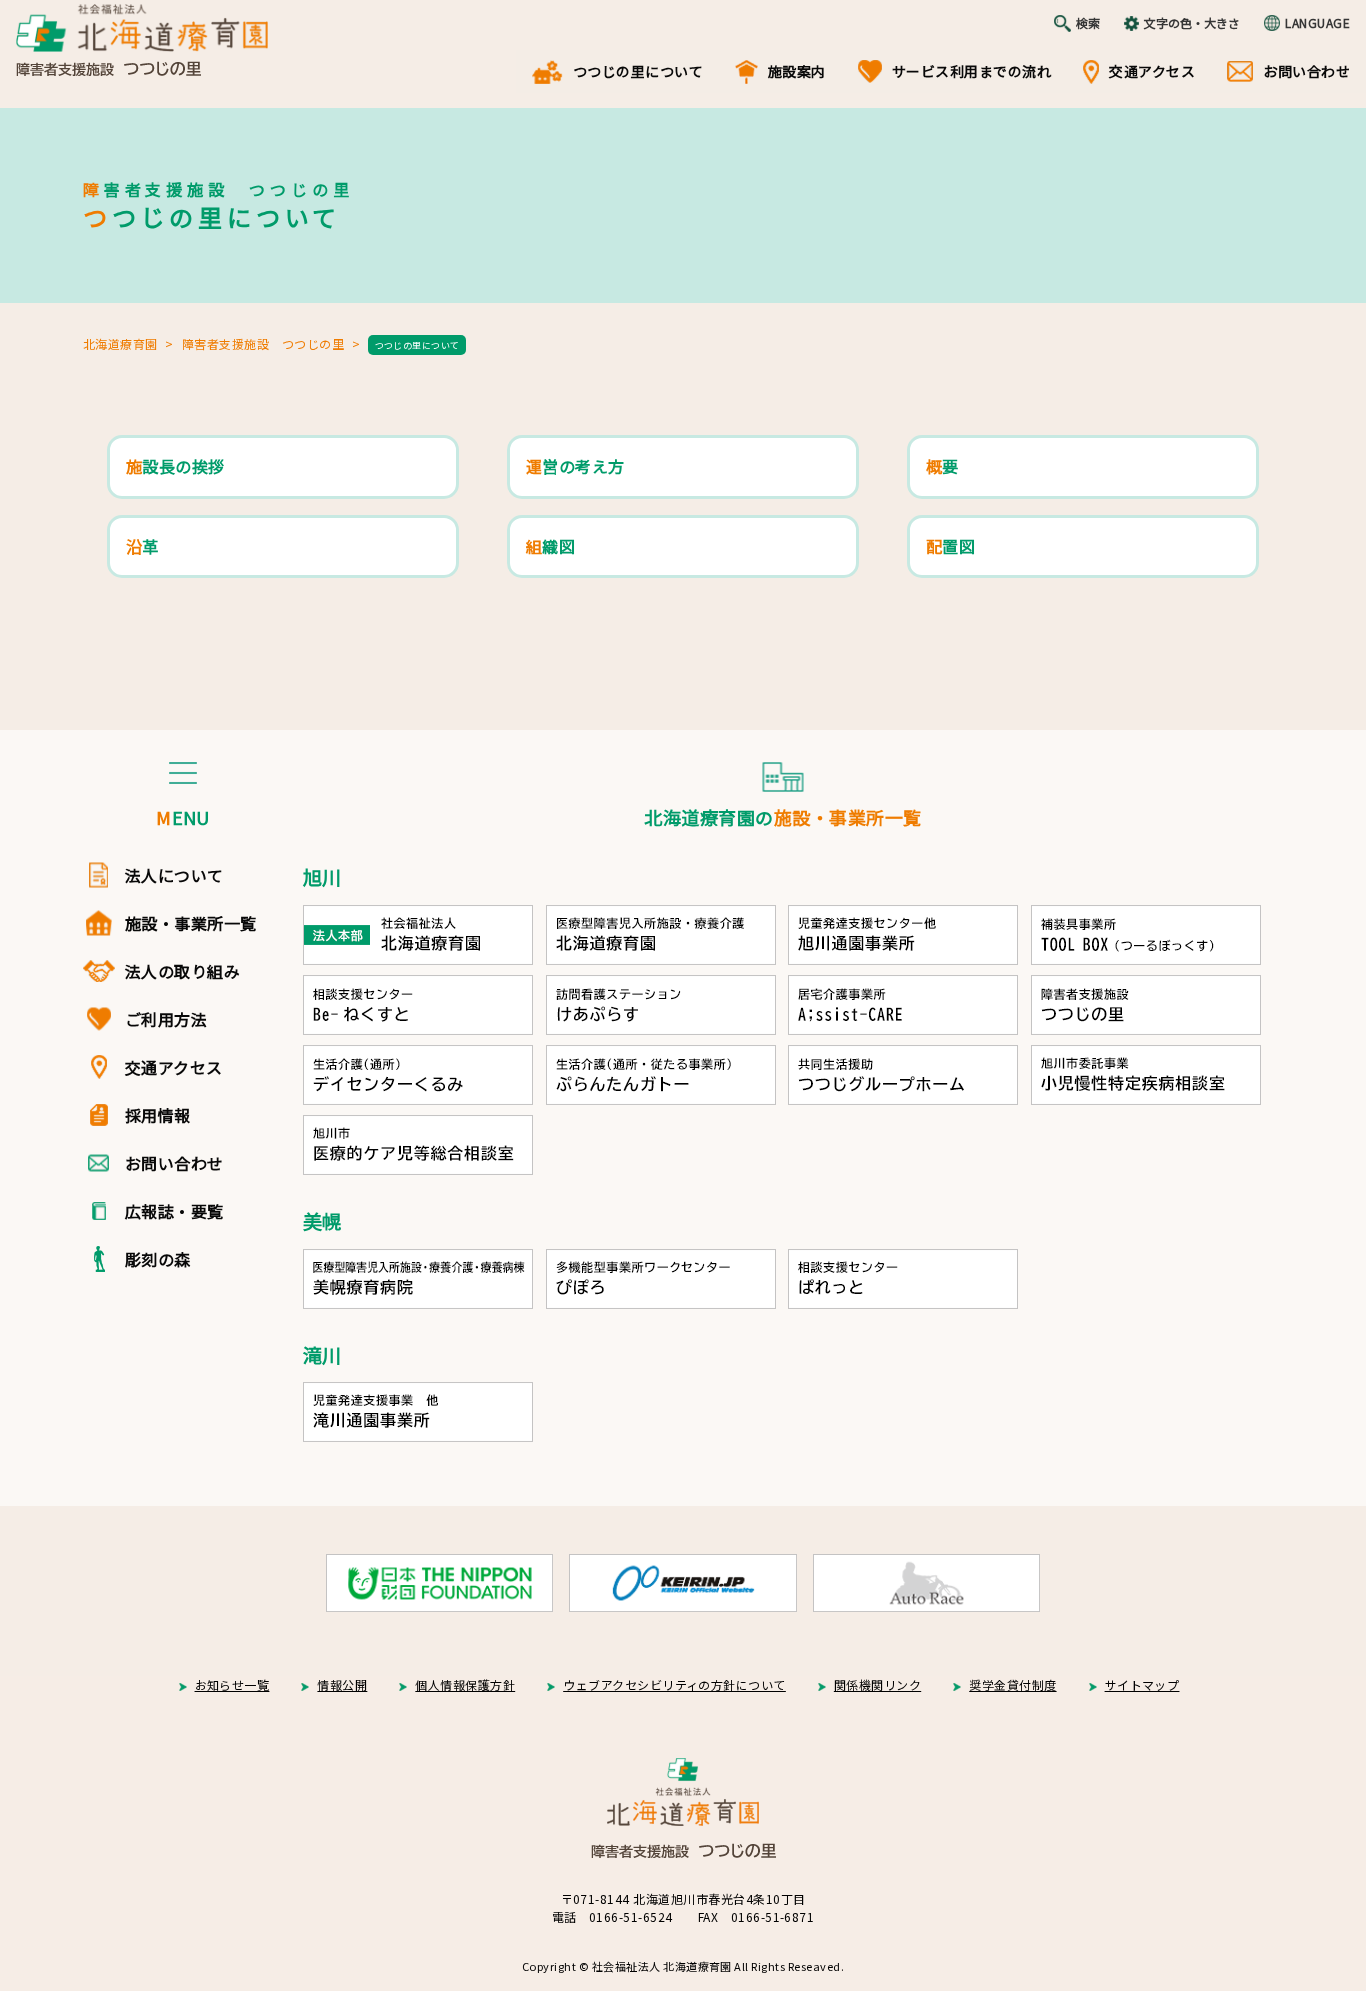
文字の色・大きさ (1192, 22)
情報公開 (342, 1684)
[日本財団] (439, 1583)
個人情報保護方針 (465, 1684)
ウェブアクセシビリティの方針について (674, 1684)
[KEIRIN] (682, 1583)
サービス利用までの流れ (971, 71)
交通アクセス (1152, 71)
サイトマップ (1142, 1684)
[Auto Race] (926, 1583)
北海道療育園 (120, 343)
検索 (1088, 22)
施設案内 (797, 71)
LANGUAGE (1317, 22)
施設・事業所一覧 (191, 923)
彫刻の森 (158, 1259)
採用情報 (158, 1115)
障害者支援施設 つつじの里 (263, 343)
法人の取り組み (182, 971)
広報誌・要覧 (174, 1211)
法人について (174, 875)
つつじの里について (638, 71)
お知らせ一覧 (232, 1684)
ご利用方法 (166, 1019)
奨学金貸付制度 (1012, 1684)
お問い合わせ (1306, 71)
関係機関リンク (877, 1684)
